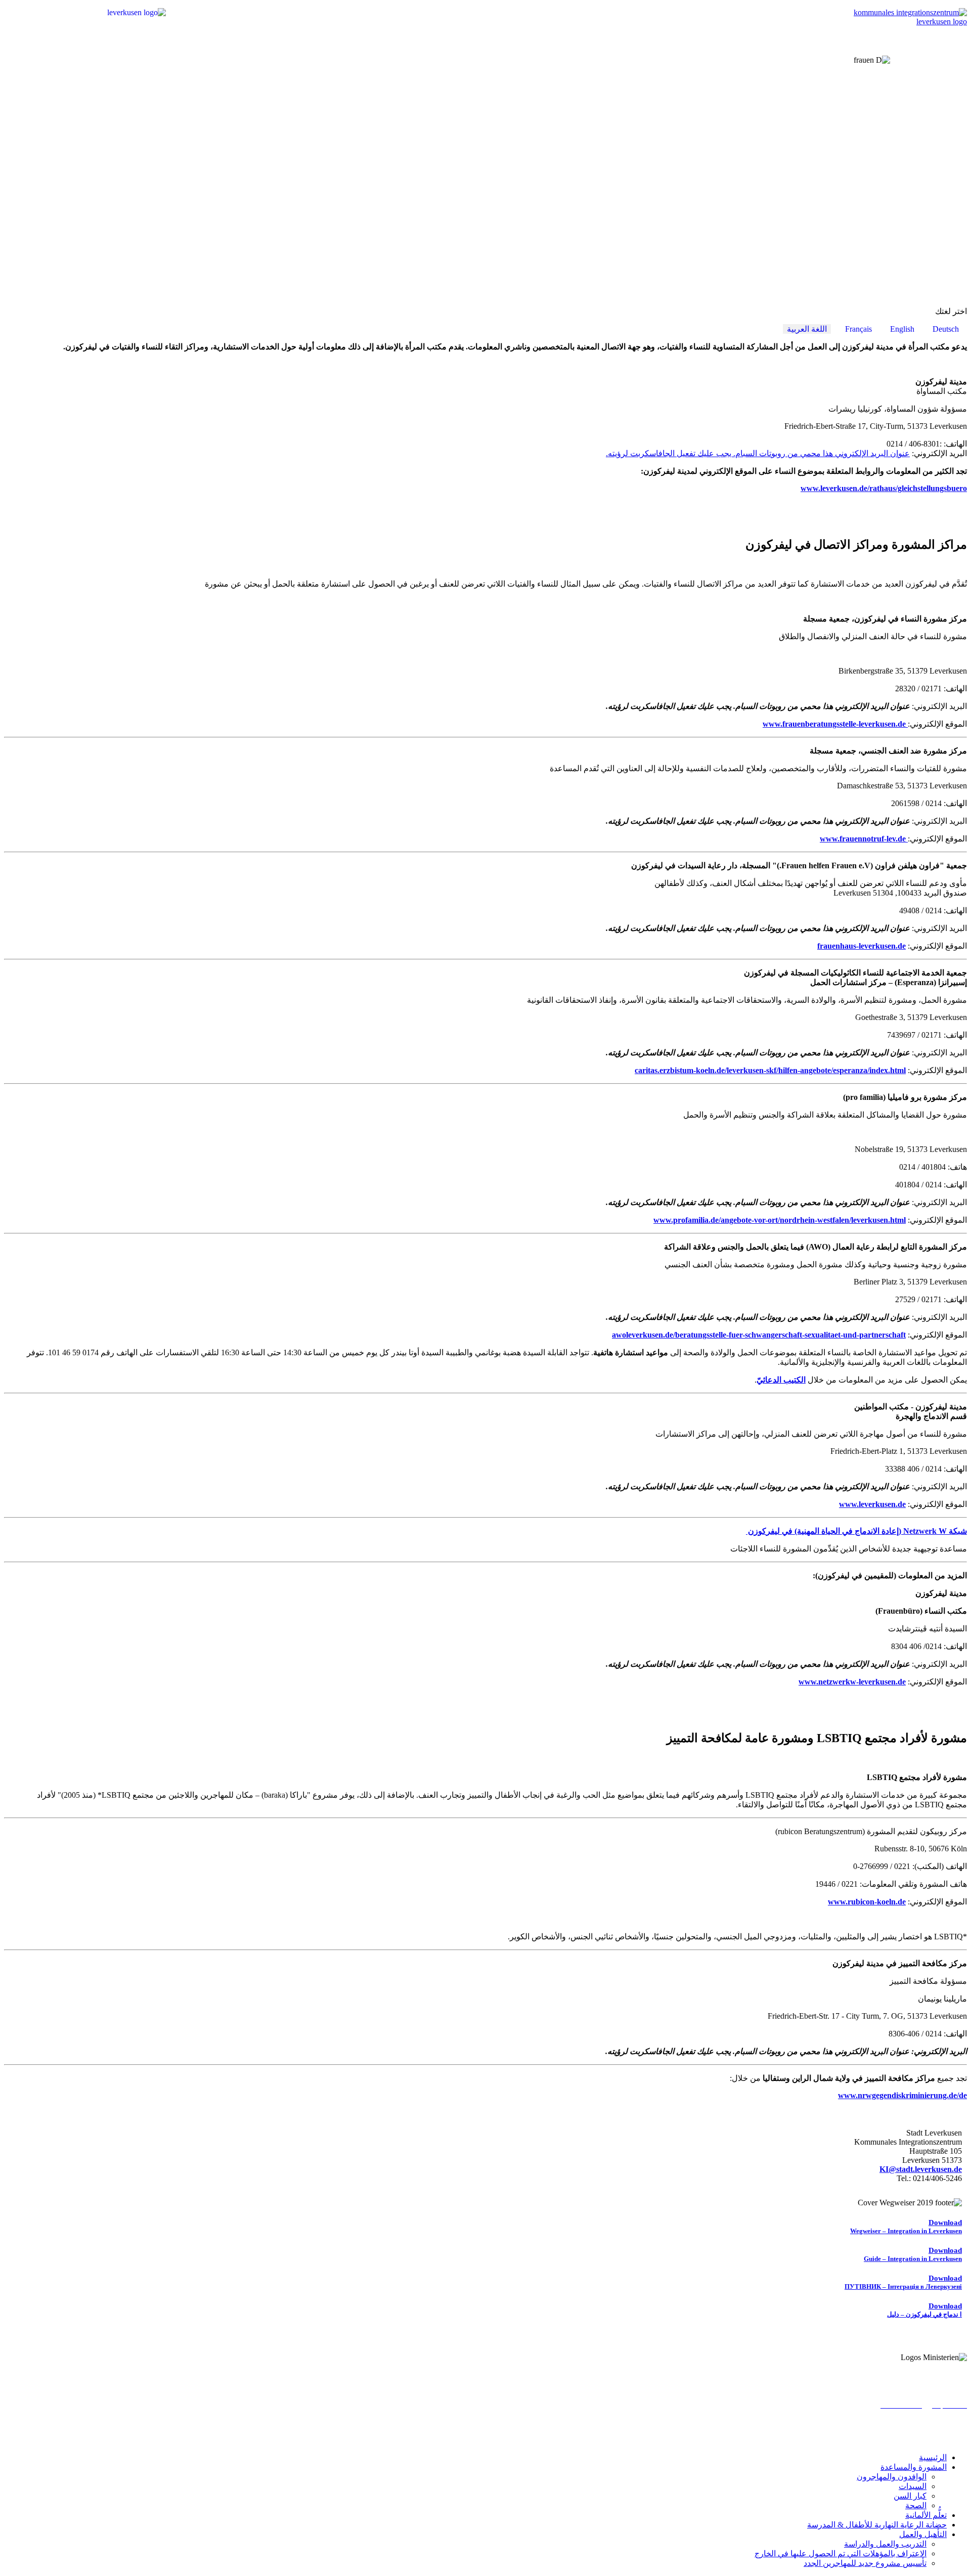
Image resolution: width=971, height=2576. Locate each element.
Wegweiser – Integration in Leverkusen (906, 2227)
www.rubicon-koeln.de (867, 1902)
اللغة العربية (807, 329)
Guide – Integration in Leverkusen (913, 2255)
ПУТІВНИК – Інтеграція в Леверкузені (903, 2282)
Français (858, 329)
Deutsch (946, 329)
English (902, 329)
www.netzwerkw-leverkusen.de (852, 1682)
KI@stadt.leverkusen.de (921, 2169)
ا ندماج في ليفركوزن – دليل (924, 2310)
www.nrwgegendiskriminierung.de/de (902, 2095)
